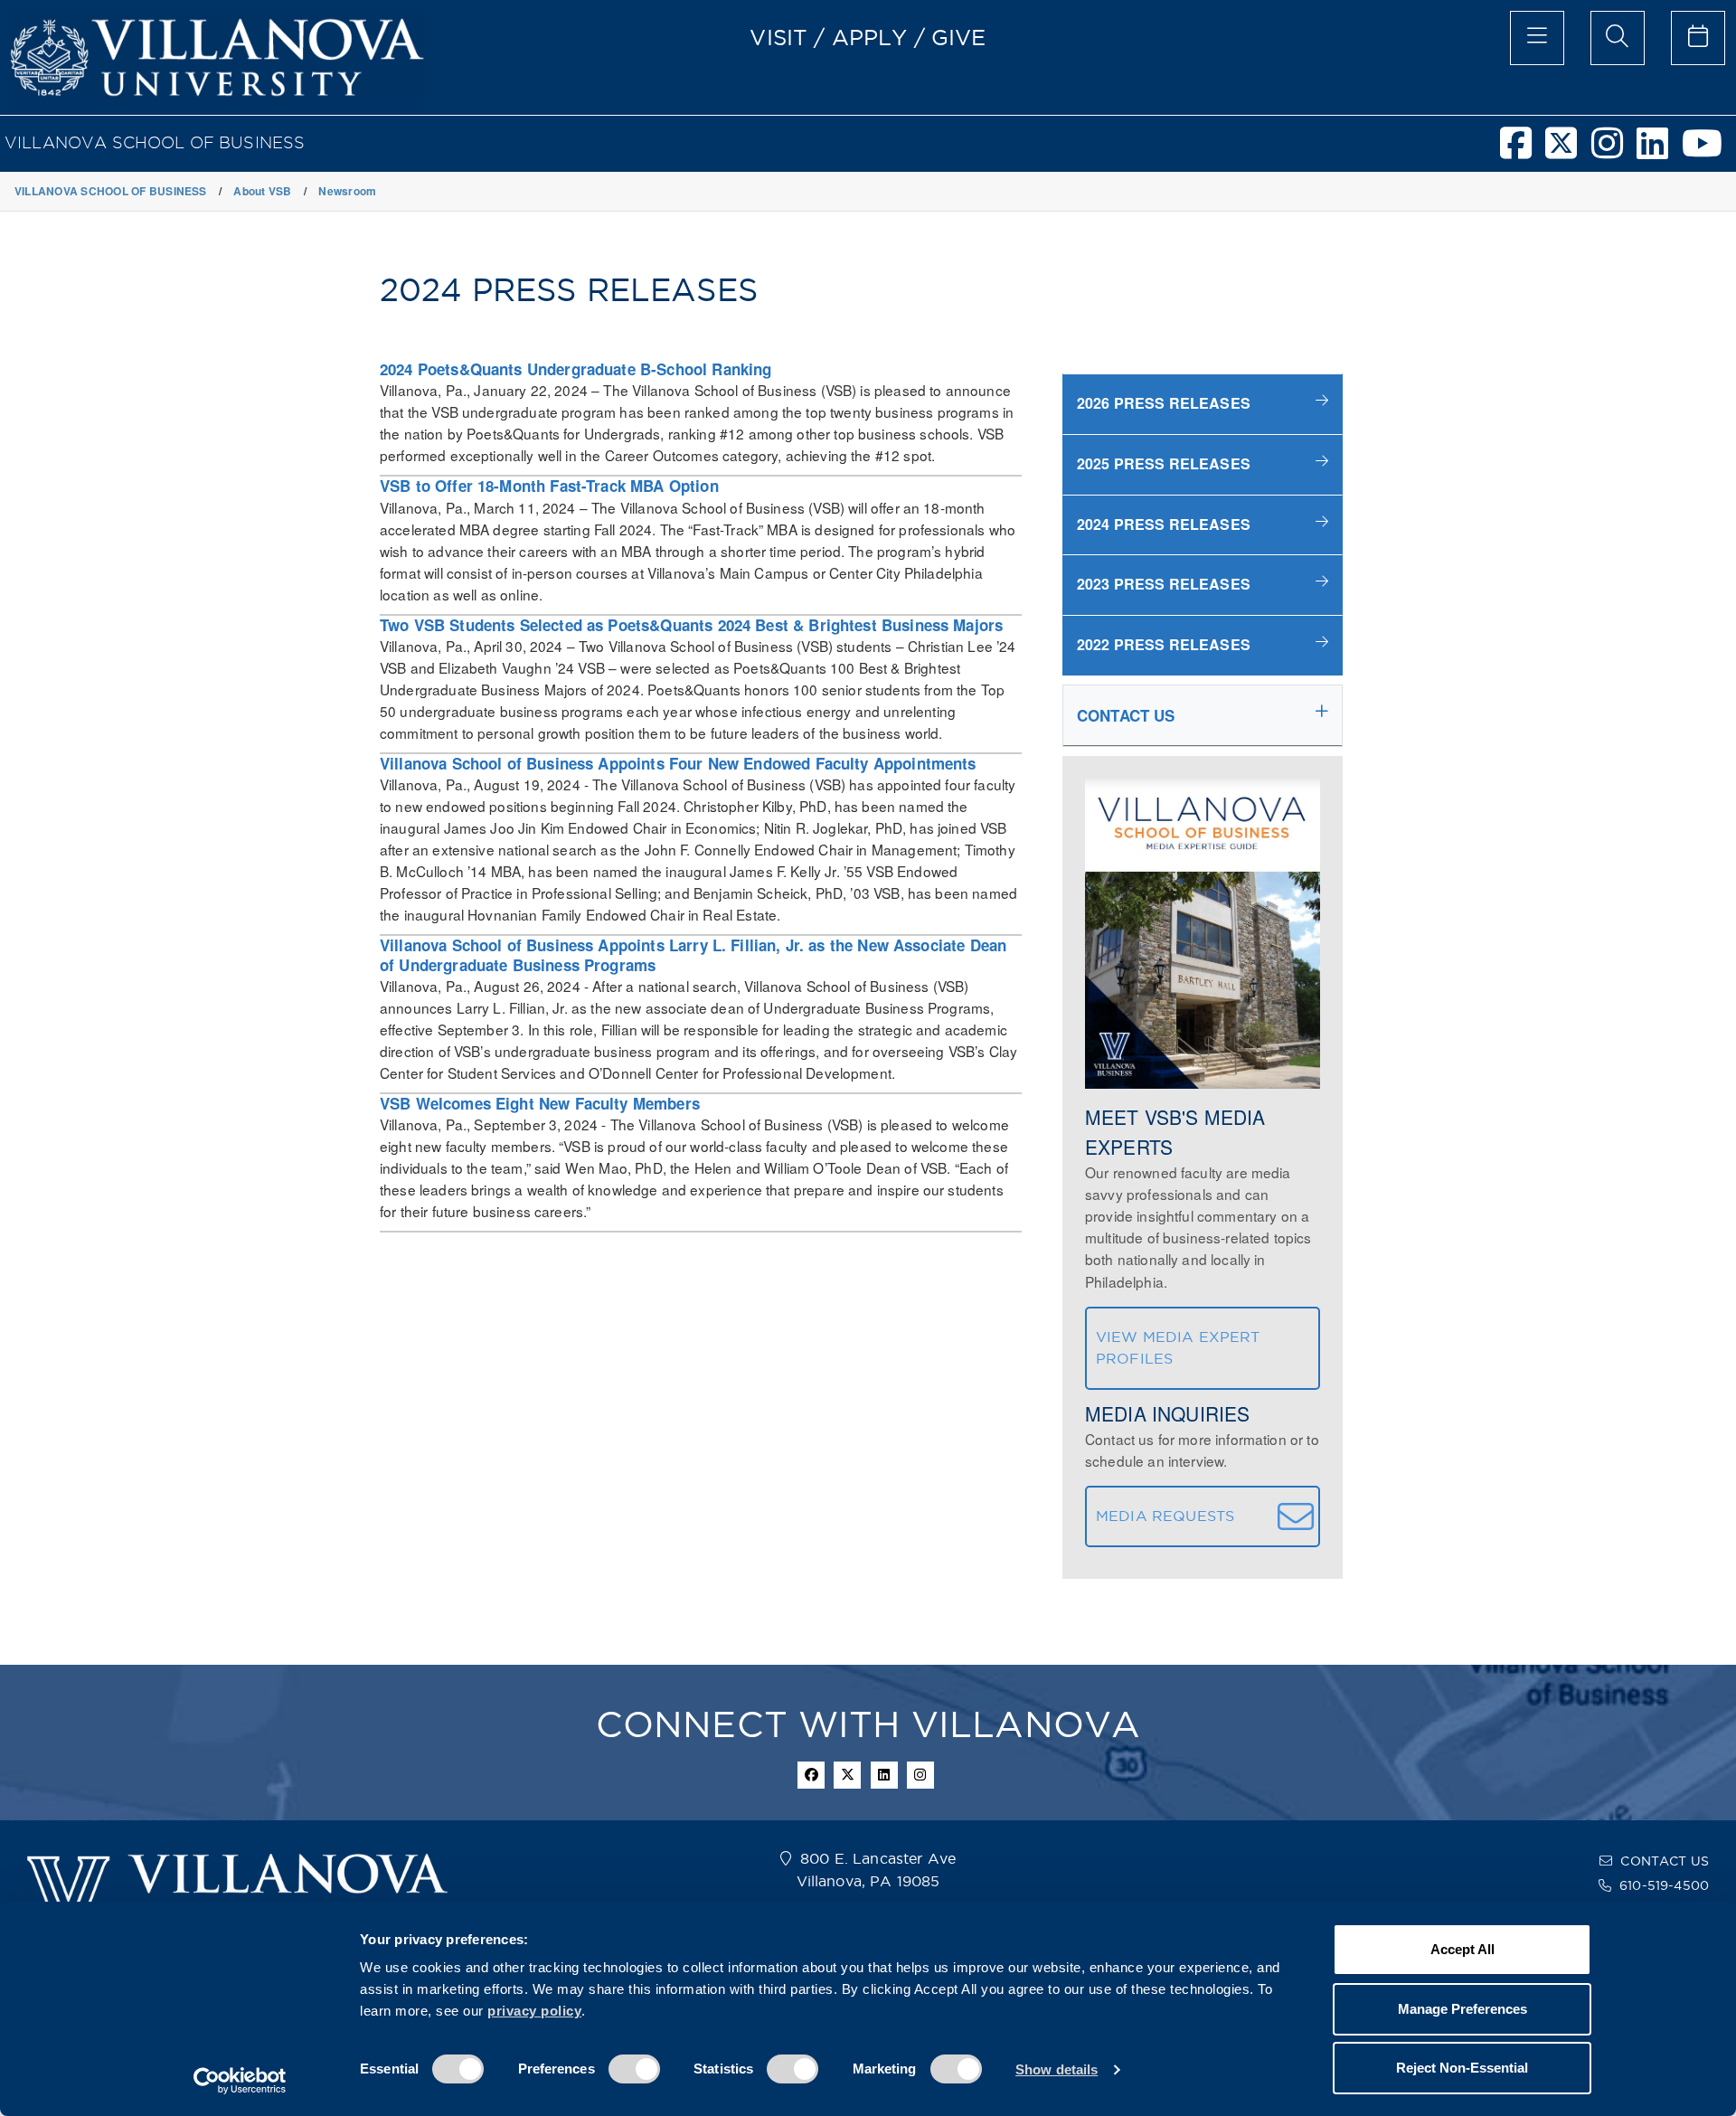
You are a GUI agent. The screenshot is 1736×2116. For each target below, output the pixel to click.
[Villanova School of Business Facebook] (1523, 151)
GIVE (959, 37)
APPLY (870, 37)
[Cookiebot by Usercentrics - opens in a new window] (240, 2081)
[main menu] (1537, 38)
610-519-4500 (1664, 1885)
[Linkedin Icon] (884, 1775)
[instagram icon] (920, 1775)
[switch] (634, 2069)
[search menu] (1618, 38)
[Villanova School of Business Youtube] (1709, 151)
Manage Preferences (1462, 2009)
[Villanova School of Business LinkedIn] (1659, 151)
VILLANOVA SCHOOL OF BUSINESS (155, 142)
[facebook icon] (811, 1775)
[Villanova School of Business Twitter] (1568, 151)
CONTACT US (1665, 1861)
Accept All (1462, 1949)
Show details (1057, 2069)
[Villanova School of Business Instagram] (1614, 151)
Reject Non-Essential (1462, 2068)
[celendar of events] (1698, 38)
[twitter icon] (847, 1775)
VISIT (778, 37)
